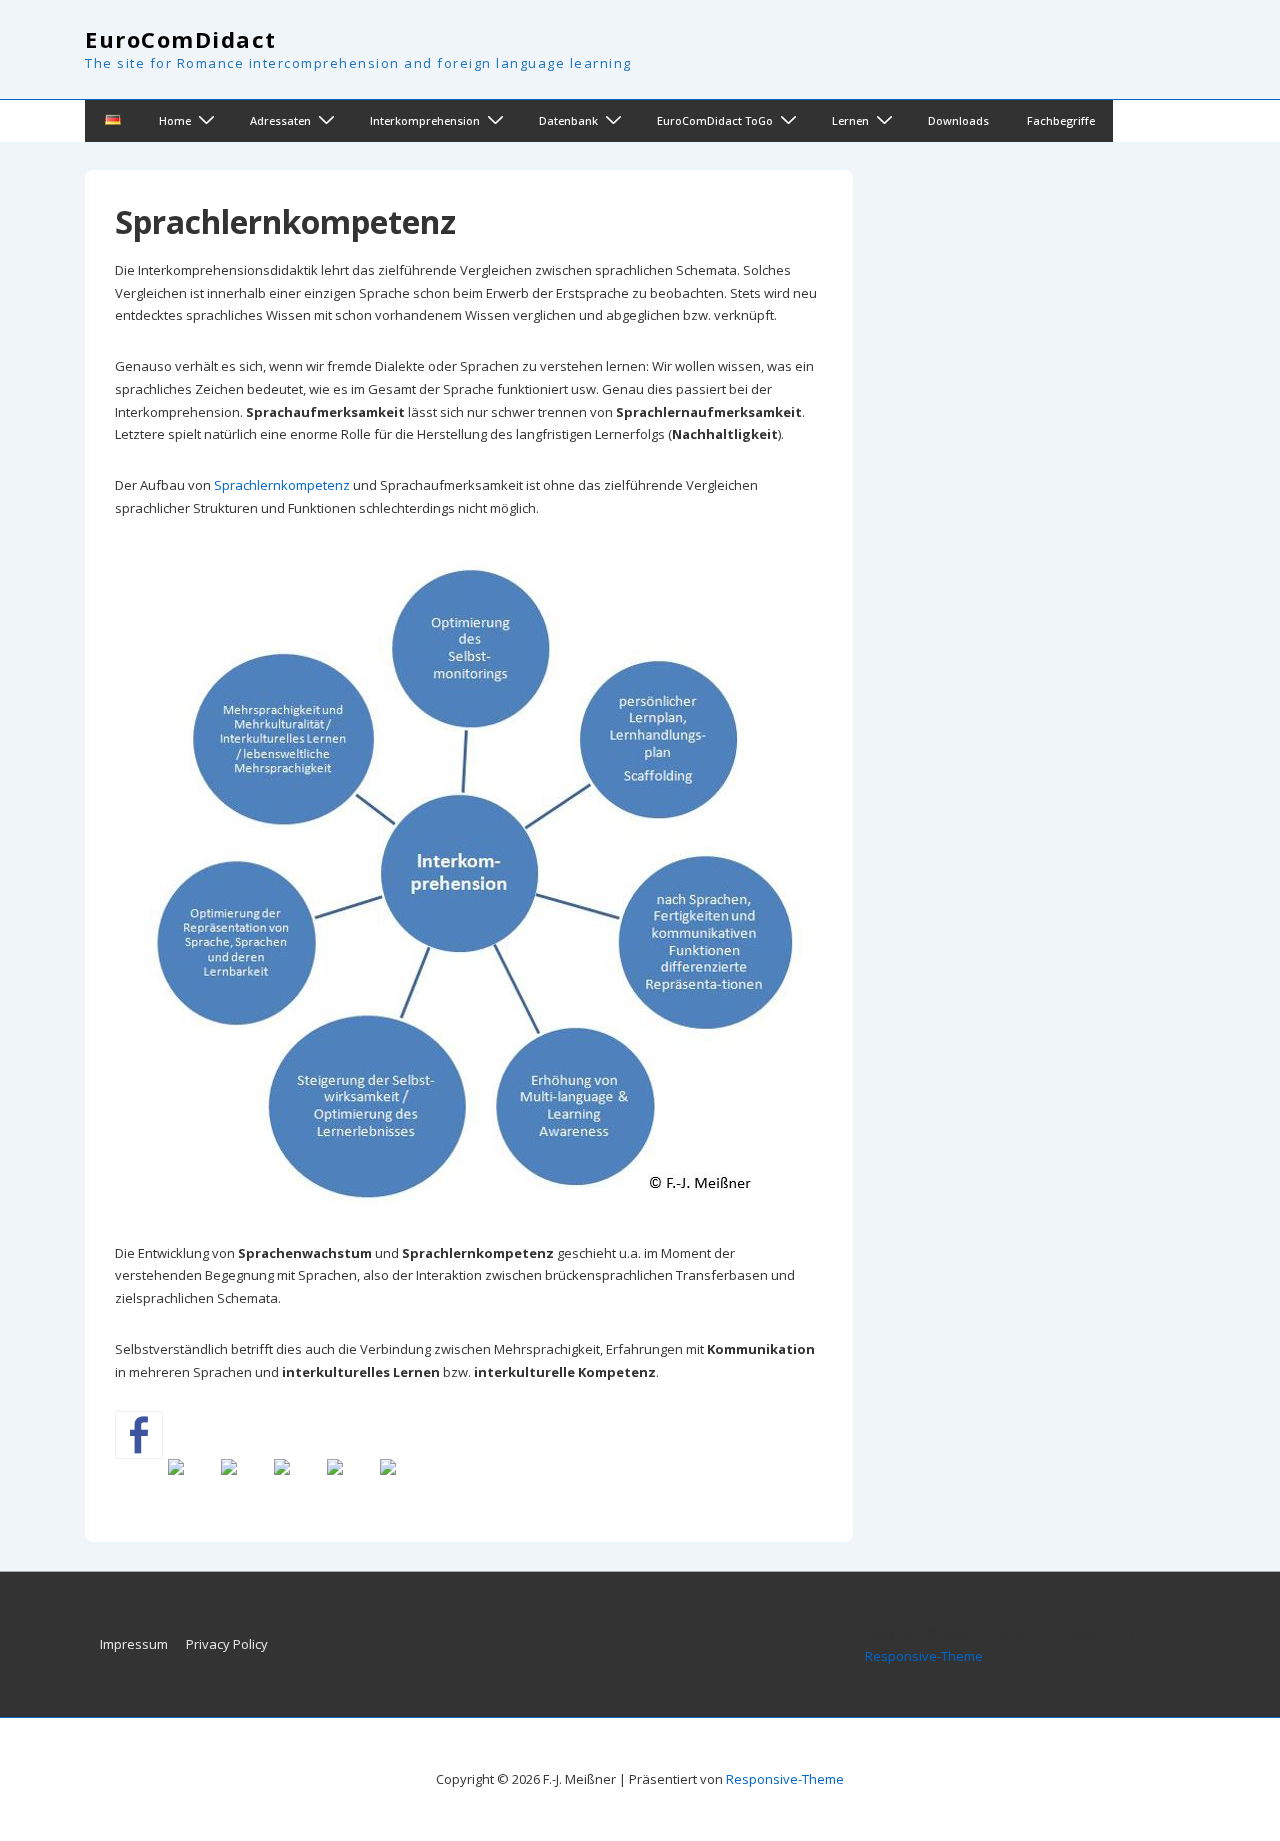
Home (175, 120)
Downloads (958, 120)
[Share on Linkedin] (351, 1483)
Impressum (134, 1644)
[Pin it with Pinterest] (298, 1483)
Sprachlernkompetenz (282, 485)
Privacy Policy (227, 1644)
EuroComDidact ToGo (715, 120)
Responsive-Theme (924, 1656)
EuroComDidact (181, 39)
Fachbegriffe (1061, 120)
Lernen (850, 120)
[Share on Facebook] (139, 1435)
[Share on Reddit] (245, 1483)
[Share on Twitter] (192, 1483)
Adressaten (280, 120)
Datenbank (568, 120)
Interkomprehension (425, 120)
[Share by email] (404, 1483)
